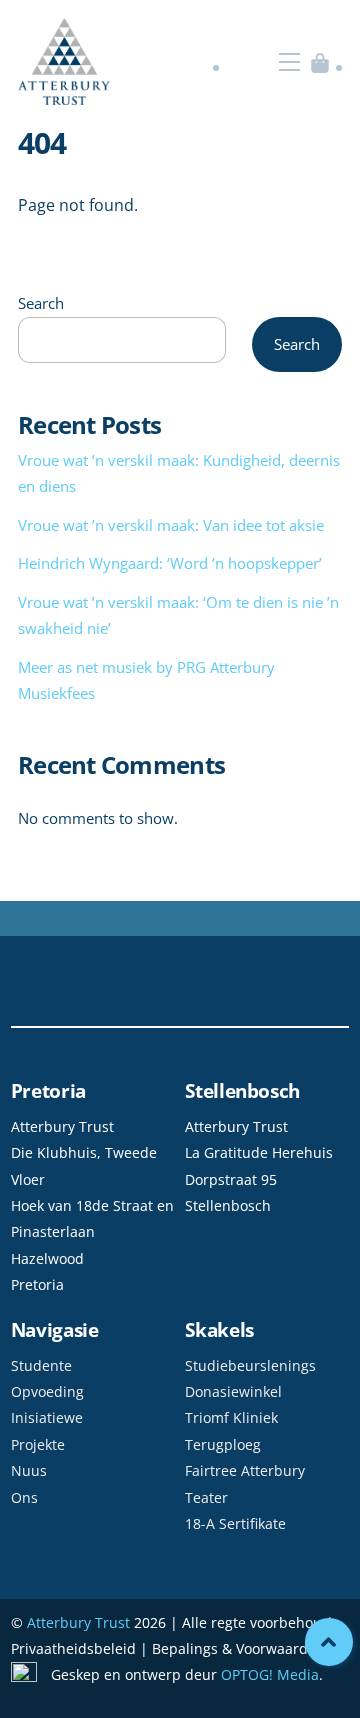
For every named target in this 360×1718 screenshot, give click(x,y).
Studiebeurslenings (250, 1365)
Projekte (38, 1444)
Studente (41, 1365)
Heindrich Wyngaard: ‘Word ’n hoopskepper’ (170, 563)
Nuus (29, 1470)
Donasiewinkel (233, 1391)
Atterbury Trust (78, 1622)
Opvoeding (47, 1391)
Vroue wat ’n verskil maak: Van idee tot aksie (171, 525)
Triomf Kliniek (231, 1417)
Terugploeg (223, 1444)
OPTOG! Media (270, 1674)
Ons (24, 1497)
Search (41, 303)
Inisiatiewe (47, 1417)
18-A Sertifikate (235, 1523)
